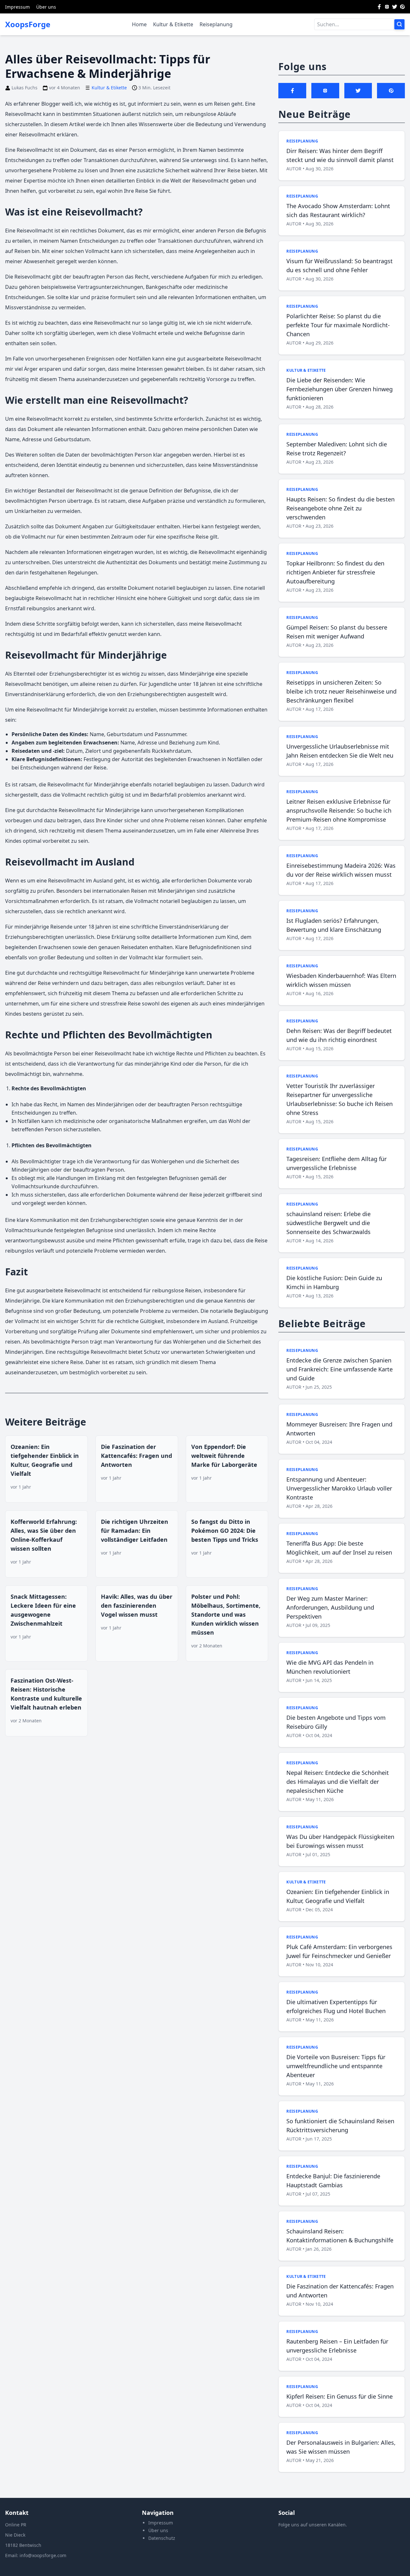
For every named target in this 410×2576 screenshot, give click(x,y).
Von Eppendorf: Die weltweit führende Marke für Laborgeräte (224, 1456)
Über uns (46, 7)
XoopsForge (28, 24)
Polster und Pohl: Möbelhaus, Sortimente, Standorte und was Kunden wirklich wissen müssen (226, 1614)
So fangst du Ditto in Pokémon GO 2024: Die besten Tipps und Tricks (225, 1531)
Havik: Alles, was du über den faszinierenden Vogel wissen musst (137, 1605)
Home (139, 24)
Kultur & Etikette (173, 24)
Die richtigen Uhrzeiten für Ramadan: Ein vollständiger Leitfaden (135, 1531)
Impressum (17, 7)
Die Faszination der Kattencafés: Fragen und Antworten (136, 1456)
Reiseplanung (216, 24)
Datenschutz (162, 2538)
